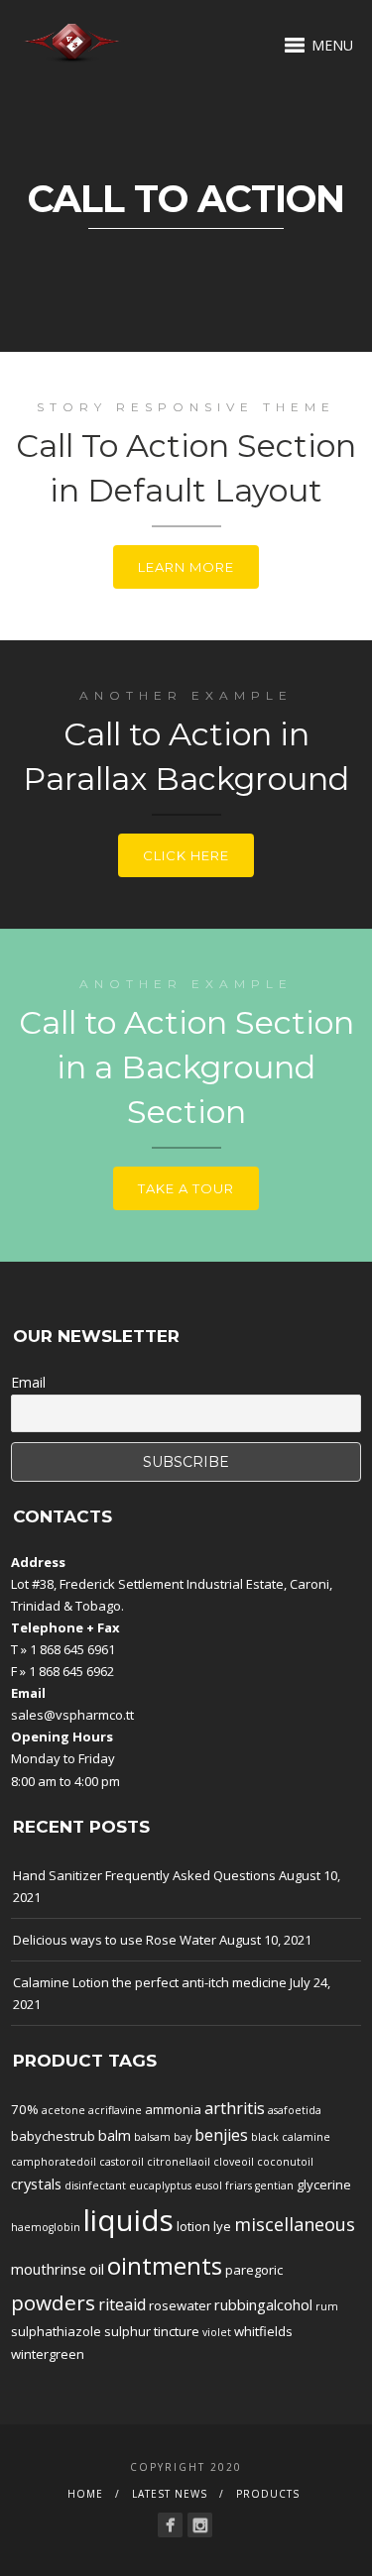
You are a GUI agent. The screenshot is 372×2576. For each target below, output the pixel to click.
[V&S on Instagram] (200, 2525)
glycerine (324, 2184)
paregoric (254, 2270)
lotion (193, 2226)
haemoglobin (46, 2227)
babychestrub (53, 2136)
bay (183, 2137)
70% (25, 2109)
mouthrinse (49, 2269)
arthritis (235, 2108)
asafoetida (295, 2110)
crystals (36, 2184)
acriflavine (115, 2110)
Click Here (186, 855)
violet (217, 2332)
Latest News (170, 2494)
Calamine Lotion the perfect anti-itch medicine (150, 1982)
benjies (221, 2135)
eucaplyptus (160, 2185)
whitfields (263, 2331)
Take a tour (186, 1188)
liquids (128, 2220)
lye (222, 2226)
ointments (165, 2266)
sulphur (127, 2331)
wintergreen (48, 2354)
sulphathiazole (56, 2331)
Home (85, 2494)
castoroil (122, 2162)
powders (53, 2302)
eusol (208, 2185)
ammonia (173, 2109)
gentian (274, 2185)
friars (239, 2185)
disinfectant (95, 2185)
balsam (152, 2137)
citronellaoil (179, 2162)
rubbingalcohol (263, 2304)
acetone (63, 2110)
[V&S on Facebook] (170, 2525)
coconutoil (285, 2162)
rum (327, 2306)
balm (115, 2135)
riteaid (122, 2304)
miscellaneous (295, 2224)
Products (268, 2494)
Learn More (186, 567)
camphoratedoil (54, 2162)
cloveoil (234, 2162)
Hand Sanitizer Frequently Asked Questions (144, 1875)
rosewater (180, 2305)
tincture (177, 2331)
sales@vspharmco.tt (72, 1715)
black (265, 2137)
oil (97, 2269)
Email (28, 1382)
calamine (306, 2137)
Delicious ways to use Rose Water (115, 1940)
